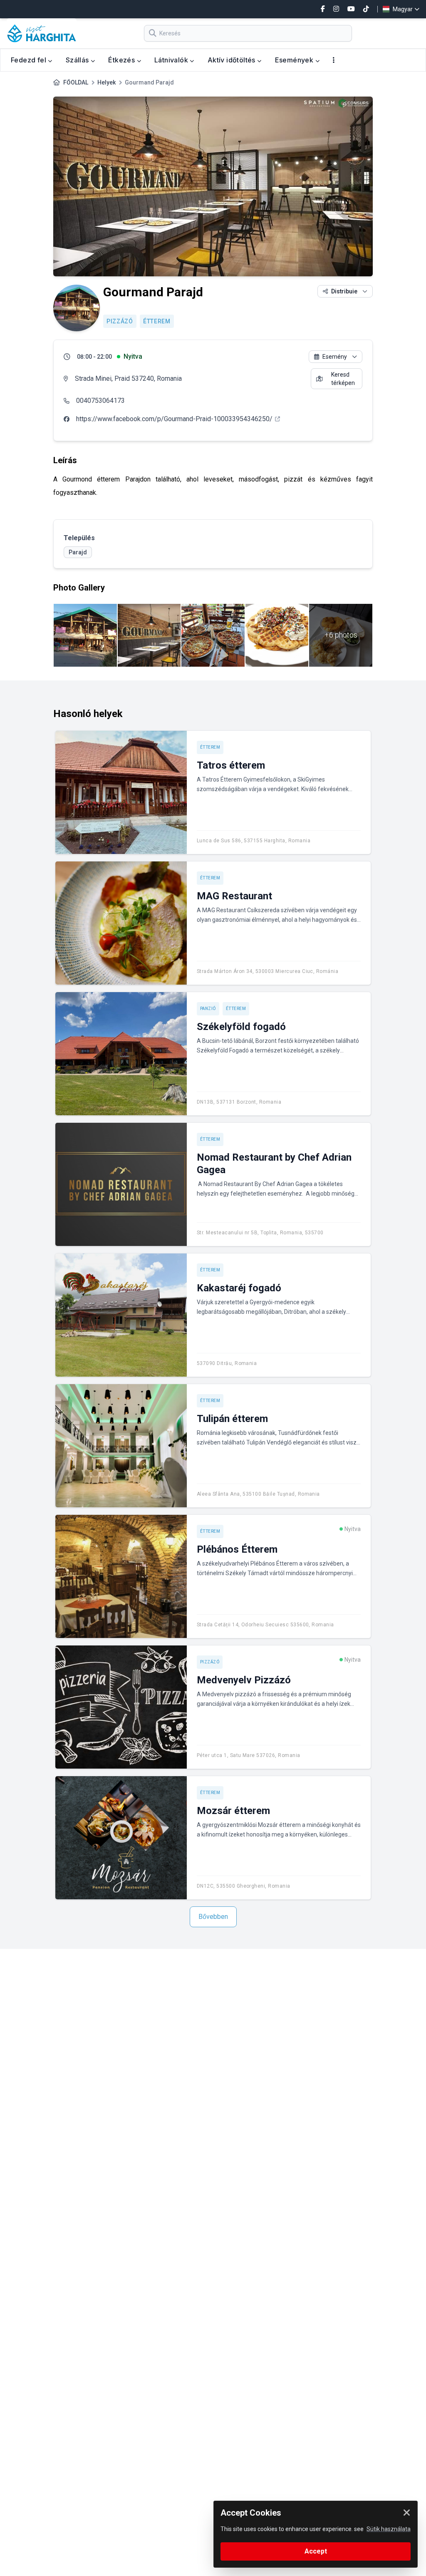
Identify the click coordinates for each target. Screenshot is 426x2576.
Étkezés (122, 60)
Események (295, 60)
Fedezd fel (29, 60)
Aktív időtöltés (232, 60)
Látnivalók (172, 60)
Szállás (78, 60)
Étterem (157, 321)
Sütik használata (389, 2529)
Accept (316, 2551)
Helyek (106, 82)
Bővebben (213, 1917)
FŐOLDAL (76, 82)
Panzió (208, 1009)
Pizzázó (120, 321)
